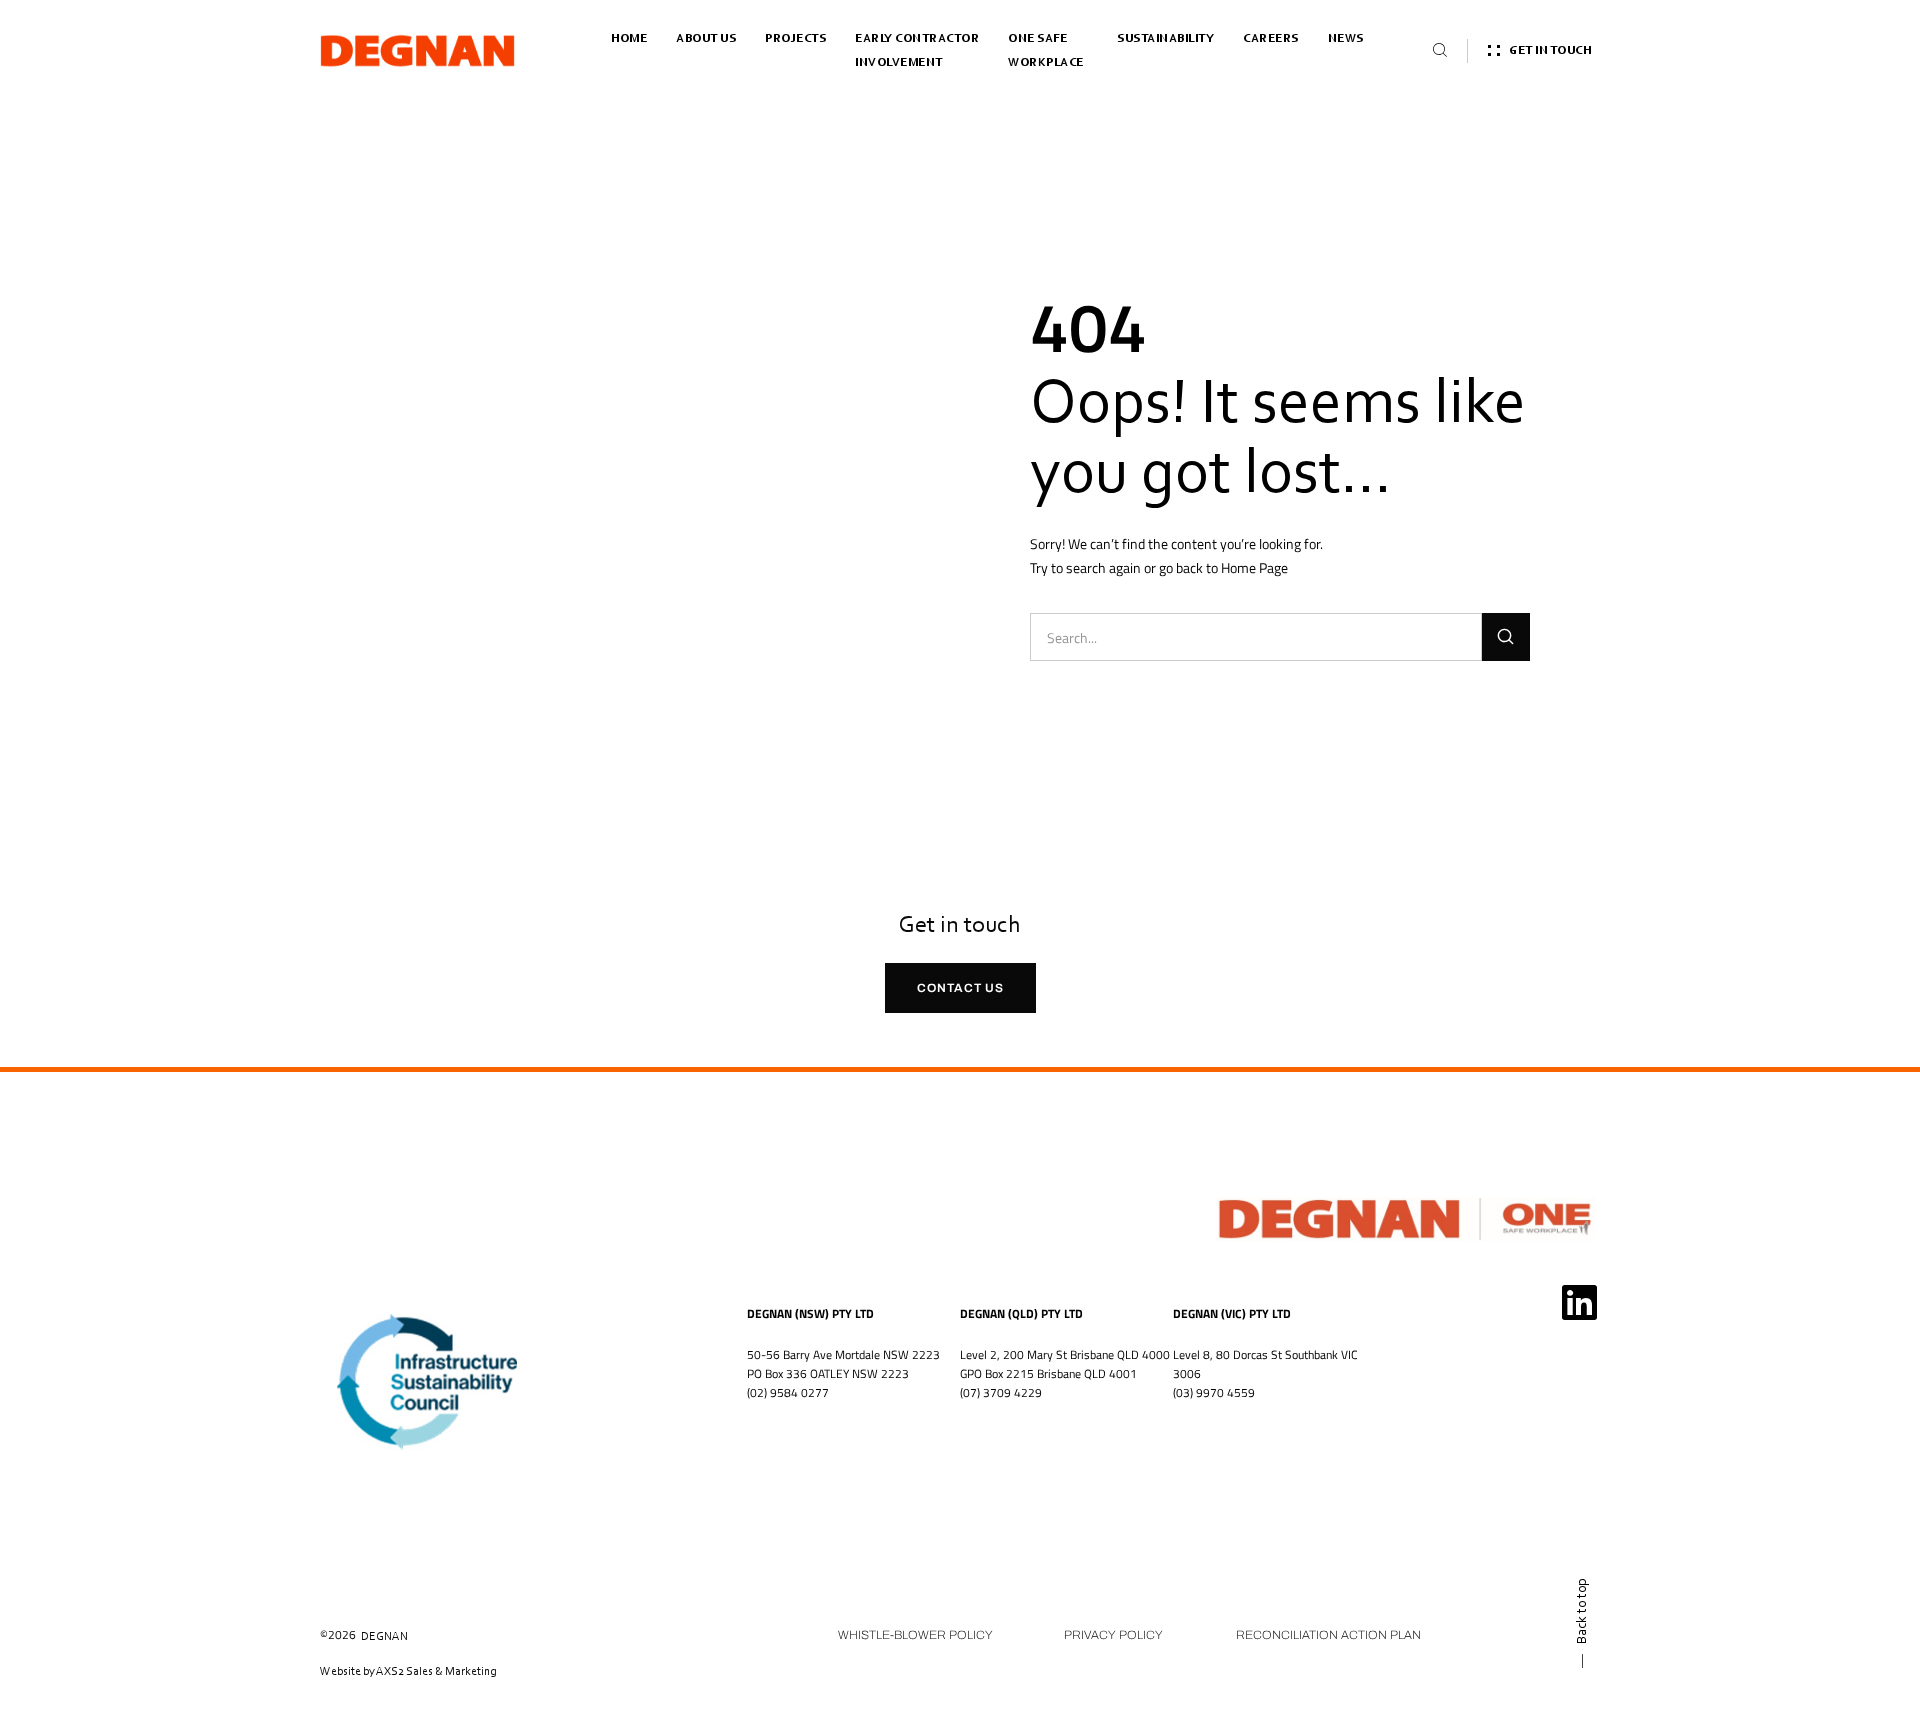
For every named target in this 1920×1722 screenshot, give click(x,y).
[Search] (1506, 637)
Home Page (1254, 567)
